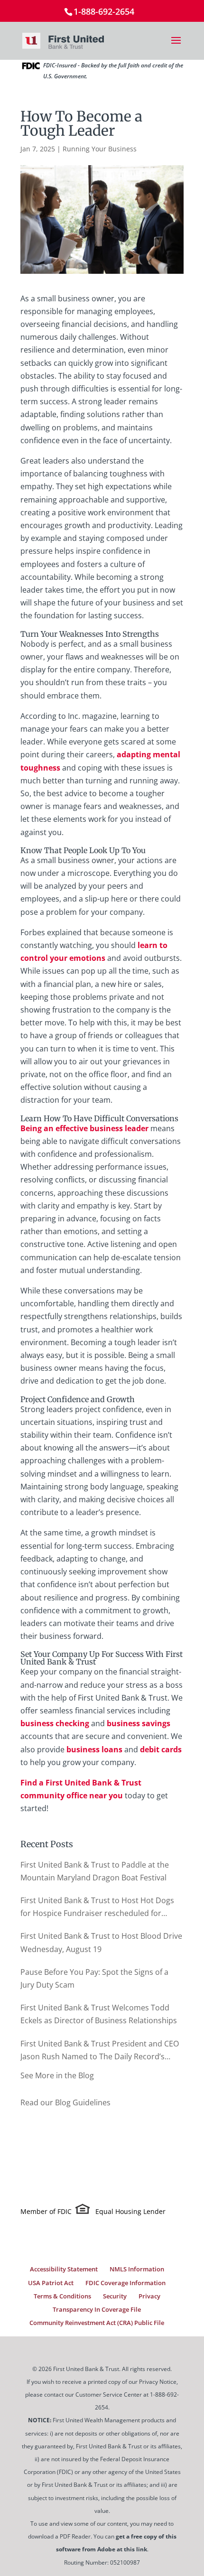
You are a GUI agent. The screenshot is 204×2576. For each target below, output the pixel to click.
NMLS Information (137, 2269)
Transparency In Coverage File (97, 2309)
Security (115, 2296)
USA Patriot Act (51, 2283)
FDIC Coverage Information (125, 2283)
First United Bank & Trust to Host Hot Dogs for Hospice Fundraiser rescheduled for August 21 (97, 1907)
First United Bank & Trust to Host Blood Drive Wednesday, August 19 (101, 1942)
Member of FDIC (46, 2211)
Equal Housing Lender (130, 2211)
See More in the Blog (57, 2075)
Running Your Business (100, 149)
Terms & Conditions (62, 2296)
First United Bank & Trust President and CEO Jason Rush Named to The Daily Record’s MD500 (100, 2051)
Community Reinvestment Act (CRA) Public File (97, 2323)
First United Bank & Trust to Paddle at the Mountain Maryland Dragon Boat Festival (95, 1871)
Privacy (149, 2296)
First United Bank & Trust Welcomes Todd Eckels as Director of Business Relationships (99, 2014)
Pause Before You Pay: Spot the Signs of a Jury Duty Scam (94, 1978)
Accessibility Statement (64, 2269)
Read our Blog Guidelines (65, 2102)
